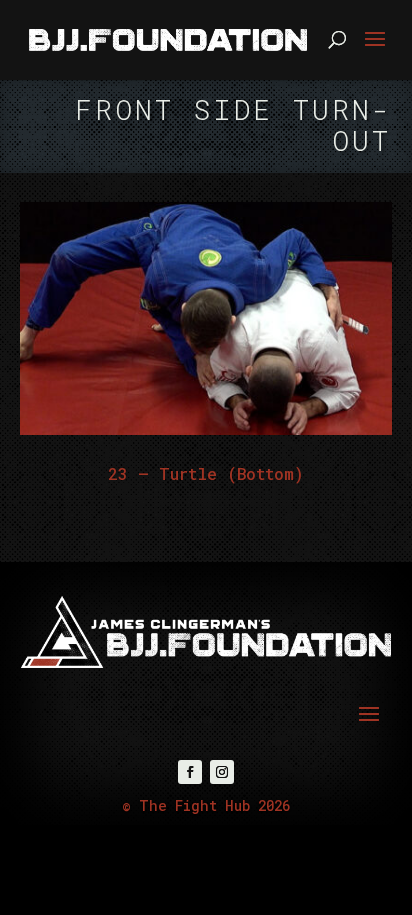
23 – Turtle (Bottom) (206, 473)
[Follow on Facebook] (190, 772)
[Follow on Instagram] (222, 772)
